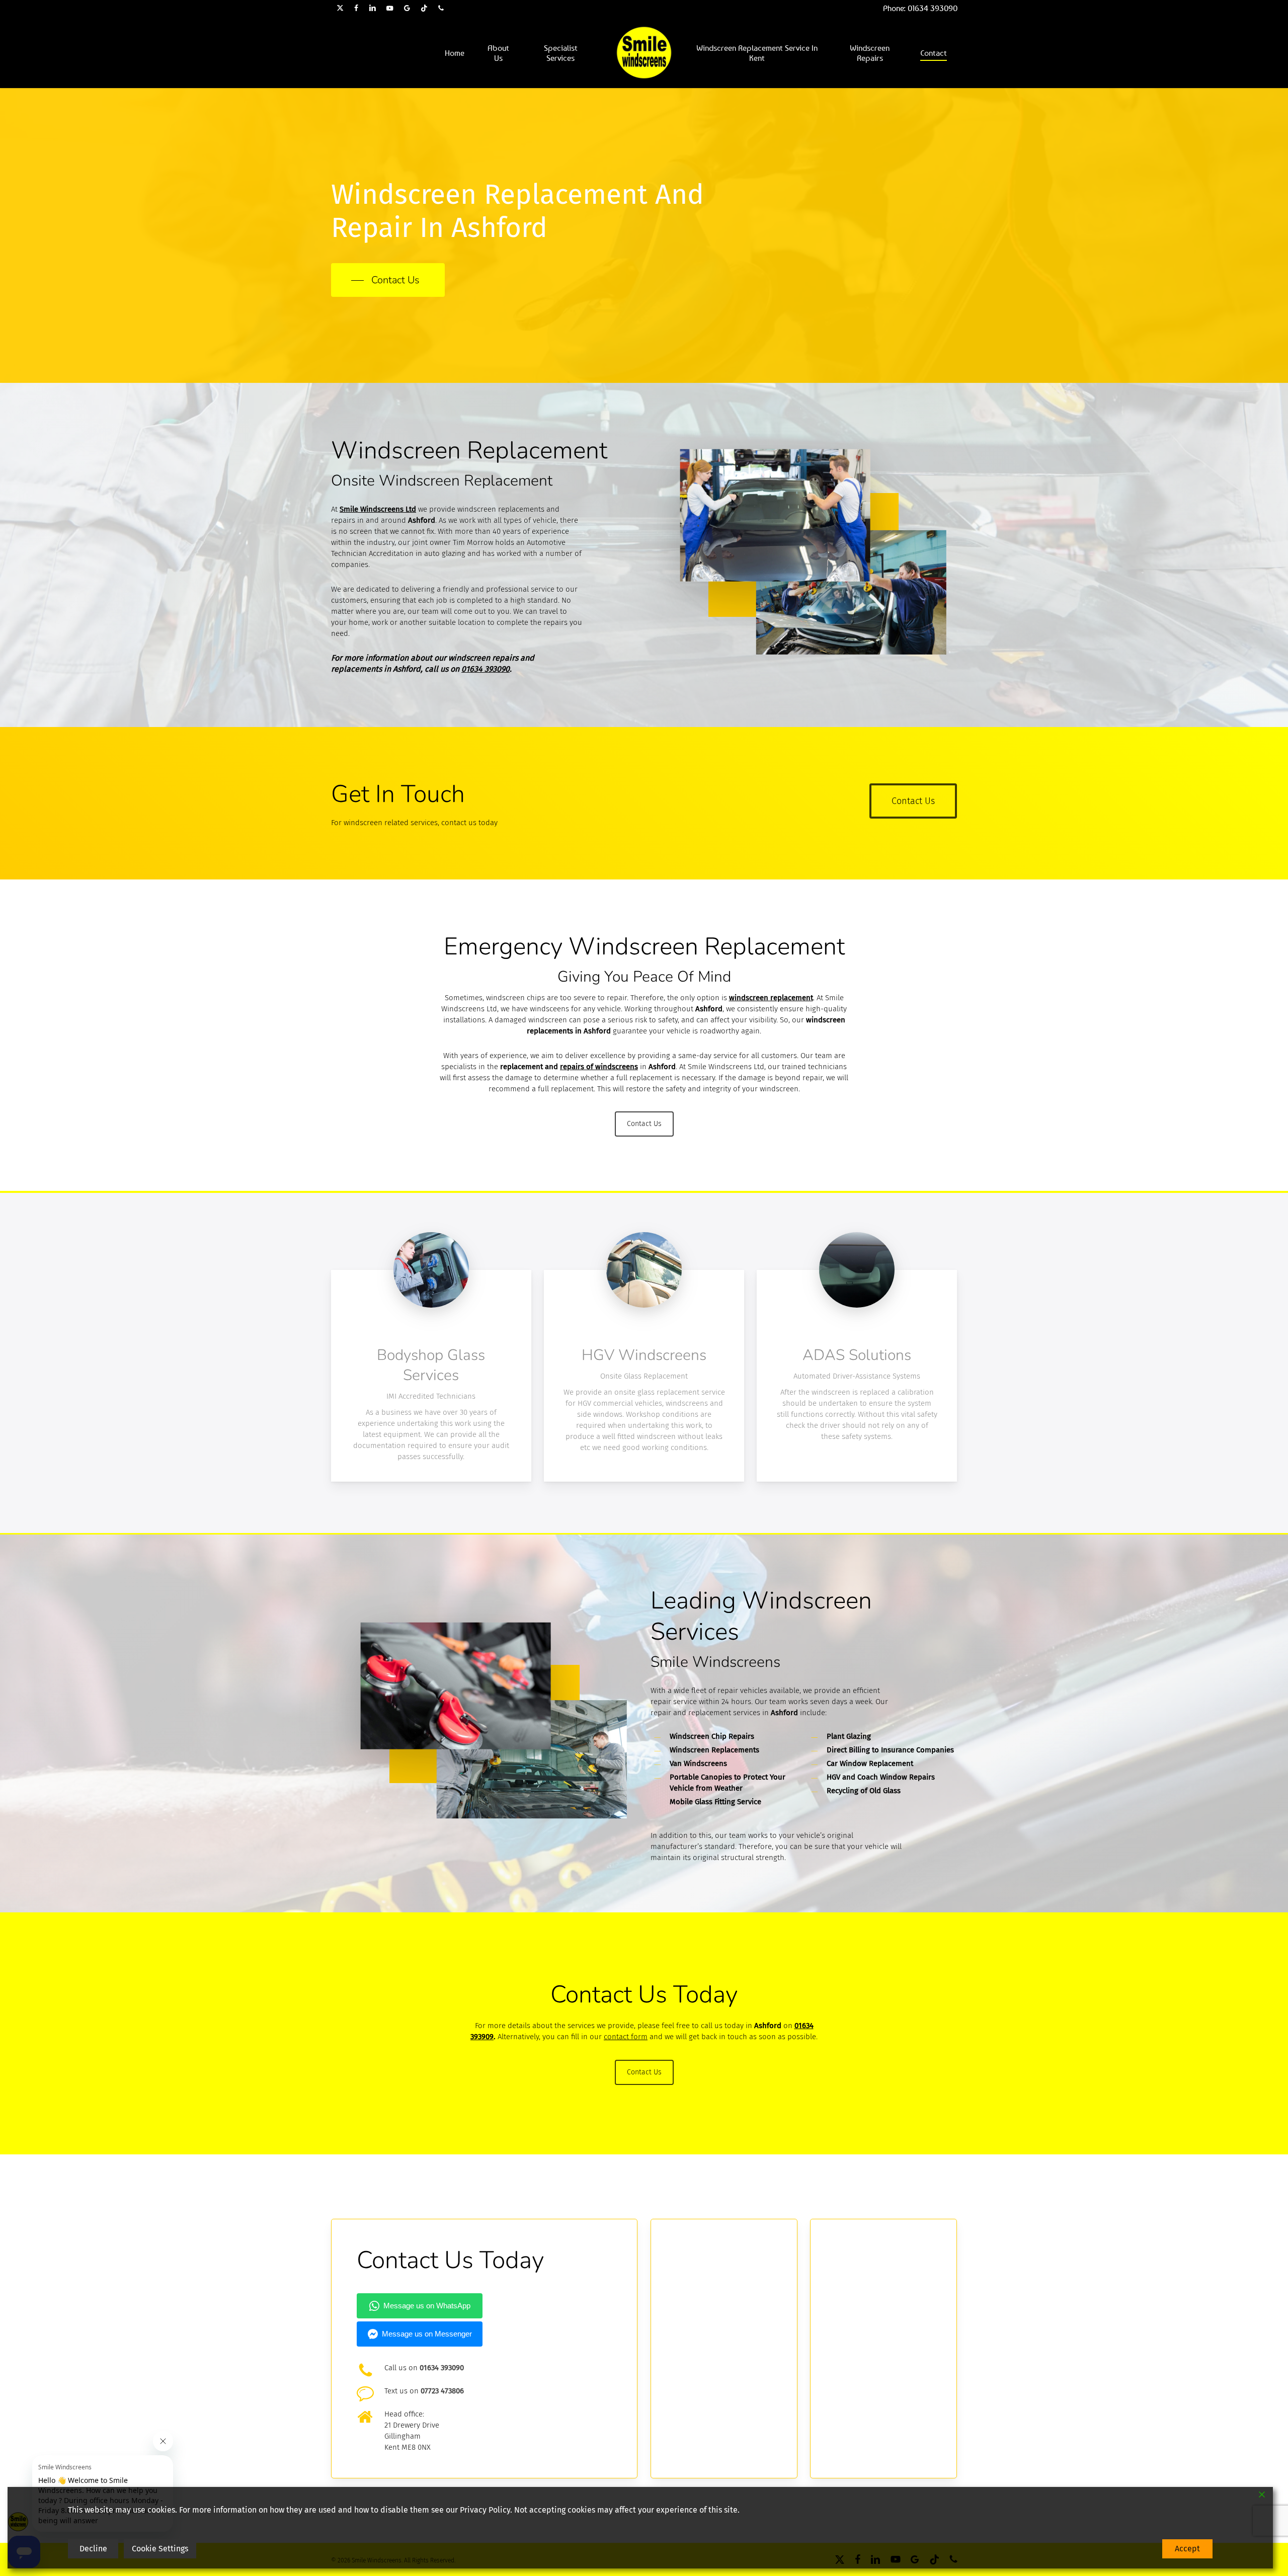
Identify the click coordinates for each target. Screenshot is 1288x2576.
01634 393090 (486, 669)
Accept (1187, 2549)
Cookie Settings (160, 2549)
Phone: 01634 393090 (920, 8)
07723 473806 (442, 2391)
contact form (626, 2037)
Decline (93, 2549)
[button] (388, 280)
